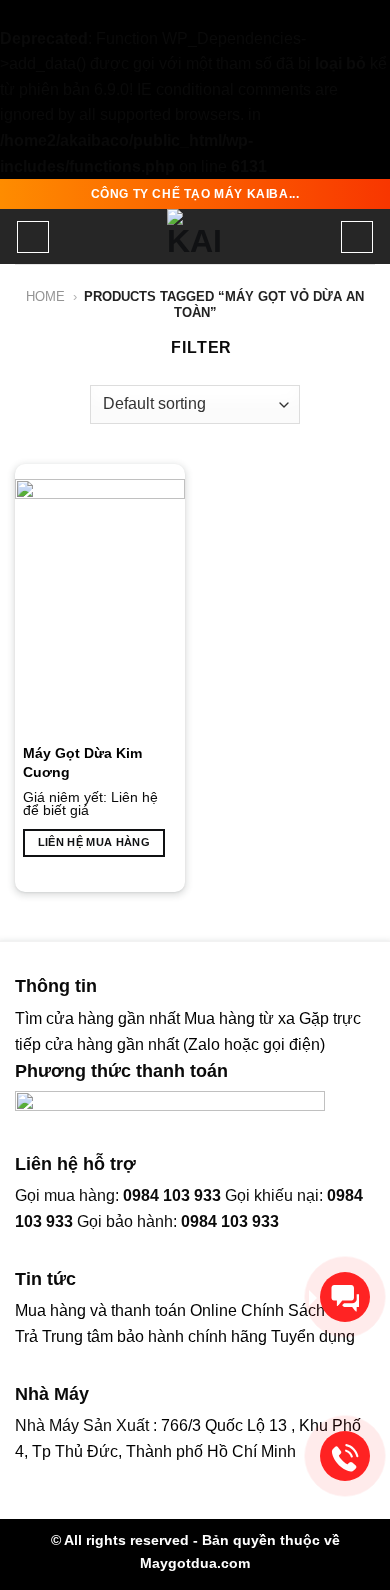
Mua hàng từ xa (239, 1018)
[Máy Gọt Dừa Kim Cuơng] (100, 607)
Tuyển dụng (313, 1336)
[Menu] (33, 237)
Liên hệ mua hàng (94, 842)
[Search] (357, 237)
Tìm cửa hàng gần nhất (99, 1018)
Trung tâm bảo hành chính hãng (154, 1336)
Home (45, 296)
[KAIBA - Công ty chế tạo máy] (195, 236)
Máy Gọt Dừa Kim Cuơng (82, 762)
